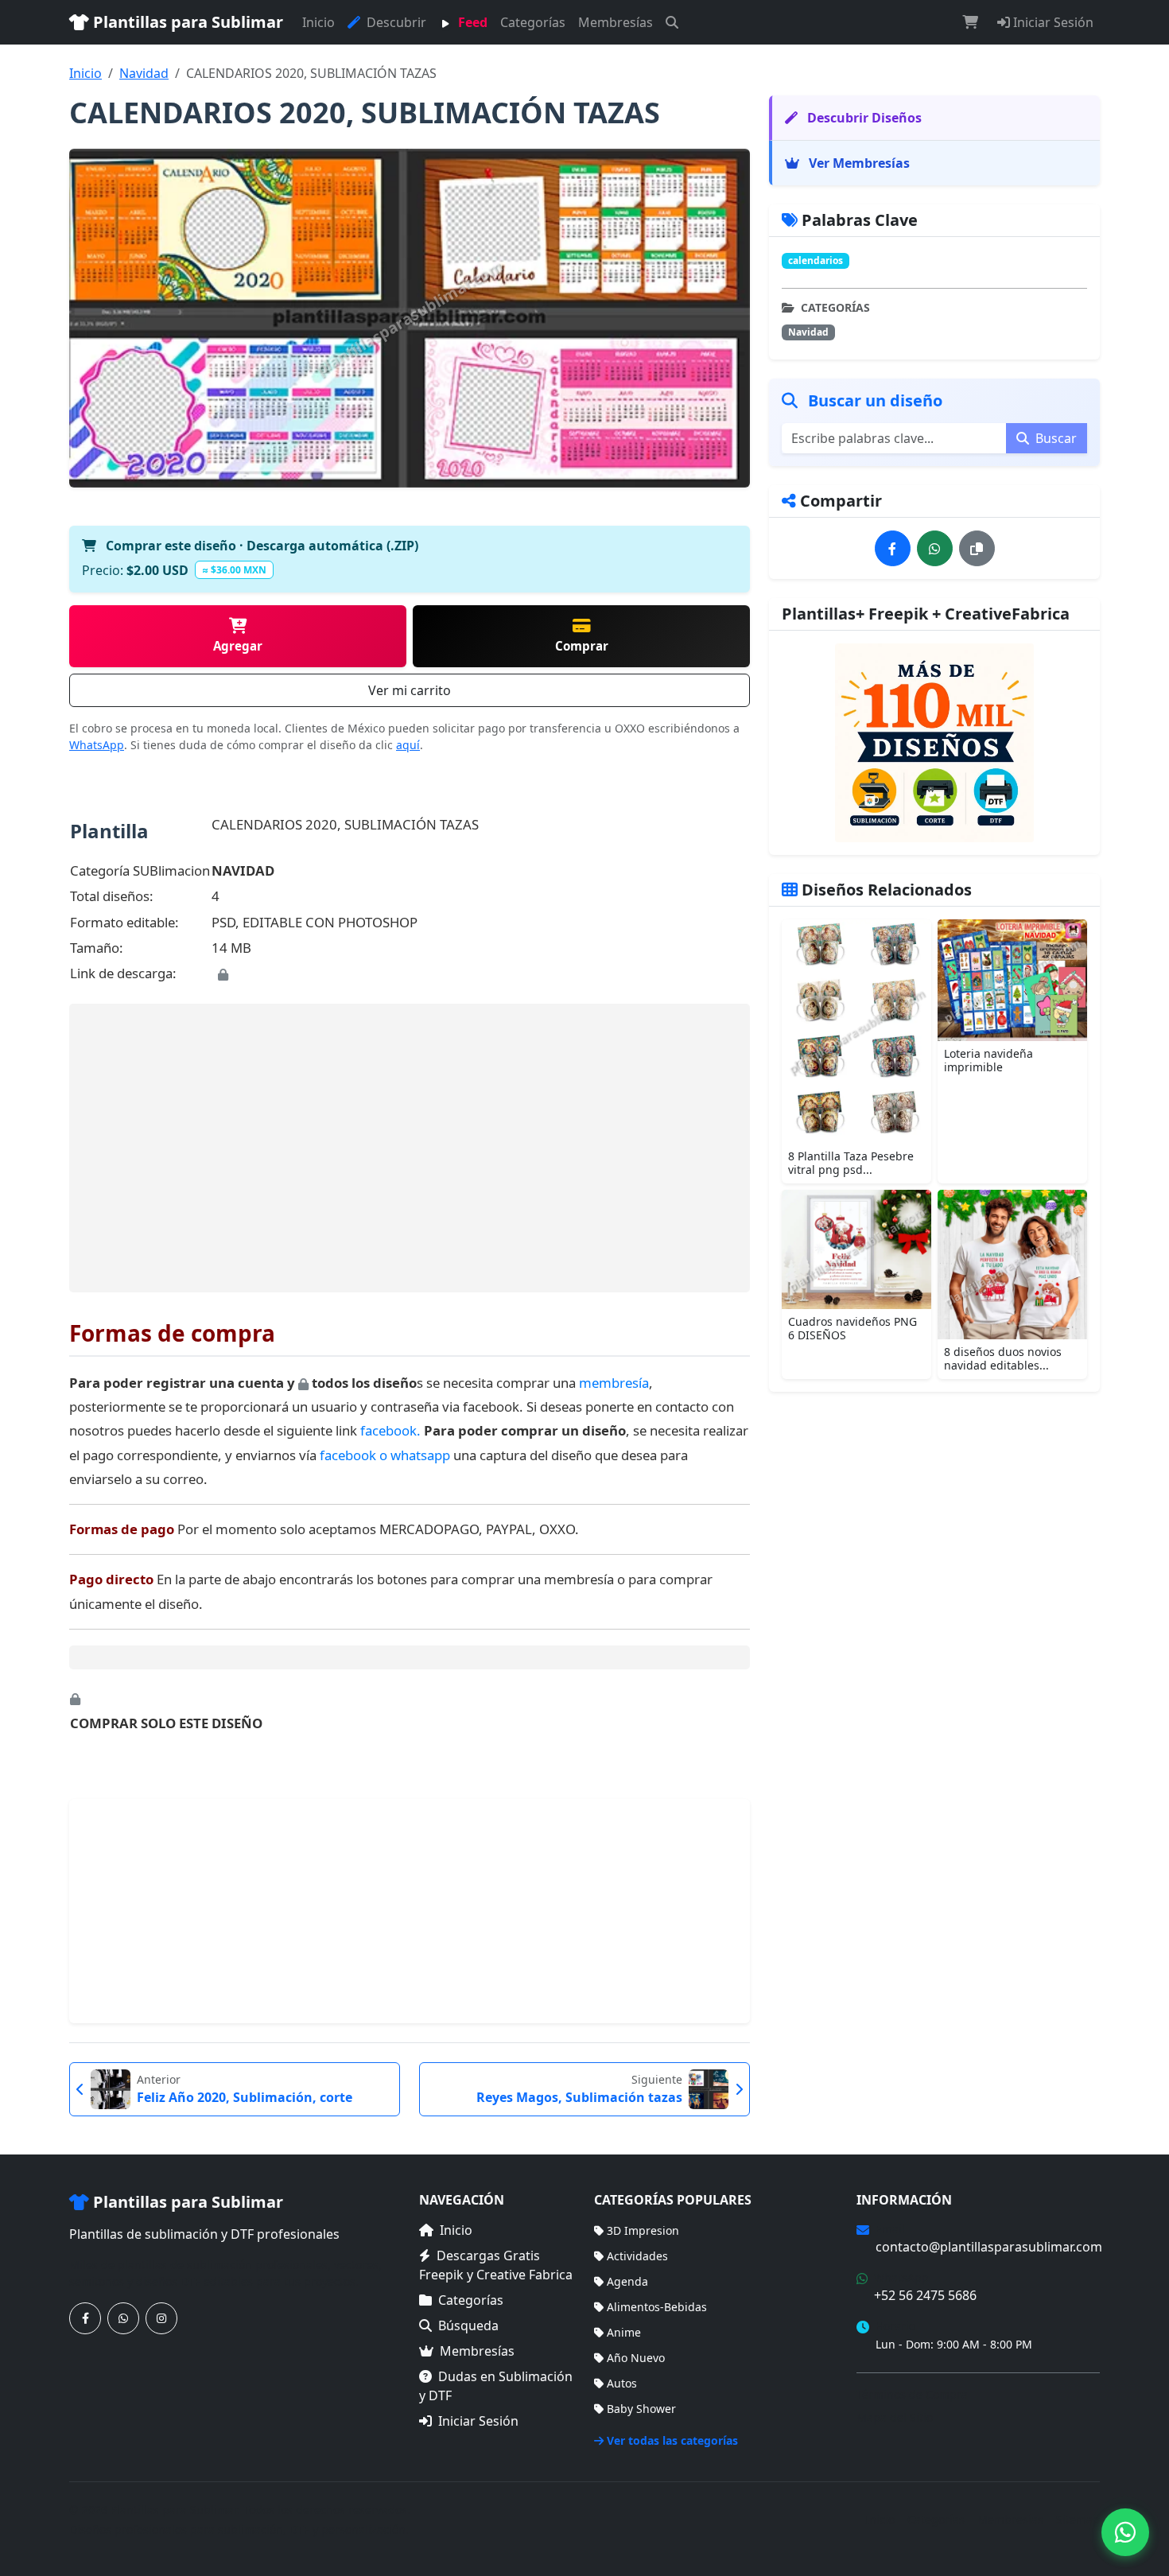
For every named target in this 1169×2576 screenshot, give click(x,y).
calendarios (816, 260)
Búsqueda (468, 2325)
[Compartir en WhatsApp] (935, 548)
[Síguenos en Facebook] (85, 2318)
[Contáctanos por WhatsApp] (123, 2318)
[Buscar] (672, 22)
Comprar (582, 646)
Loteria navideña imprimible (988, 1060)
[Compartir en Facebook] (893, 548)
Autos (622, 2383)
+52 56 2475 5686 (925, 2295)
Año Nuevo (636, 2358)
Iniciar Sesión (1052, 22)
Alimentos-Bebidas (657, 2307)
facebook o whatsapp (386, 1455)
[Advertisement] (410, 1148)
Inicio (318, 22)
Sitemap (1078, 2519)
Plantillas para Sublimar (186, 22)
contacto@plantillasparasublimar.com (989, 2247)
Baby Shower (641, 2409)
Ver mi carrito (410, 690)
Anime (624, 2332)
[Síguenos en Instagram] (161, 2318)
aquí (408, 745)
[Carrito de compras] (970, 22)
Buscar (1054, 438)
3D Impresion (643, 2230)
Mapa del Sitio (895, 2417)
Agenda (627, 2281)
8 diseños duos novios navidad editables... (1003, 1358)
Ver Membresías (858, 163)
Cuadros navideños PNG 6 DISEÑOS (852, 1328)
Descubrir (395, 22)
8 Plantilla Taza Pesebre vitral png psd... (851, 1163)
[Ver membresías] (934, 743)
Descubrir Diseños (863, 118)
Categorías (533, 22)
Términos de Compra (912, 2394)
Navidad (144, 73)
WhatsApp (97, 745)
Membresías (616, 22)
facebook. (390, 1430)
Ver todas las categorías (672, 2440)
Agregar (238, 646)
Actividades (637, 2256)
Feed (471, 22)
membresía (614, 1383)
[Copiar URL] (977, 548)
